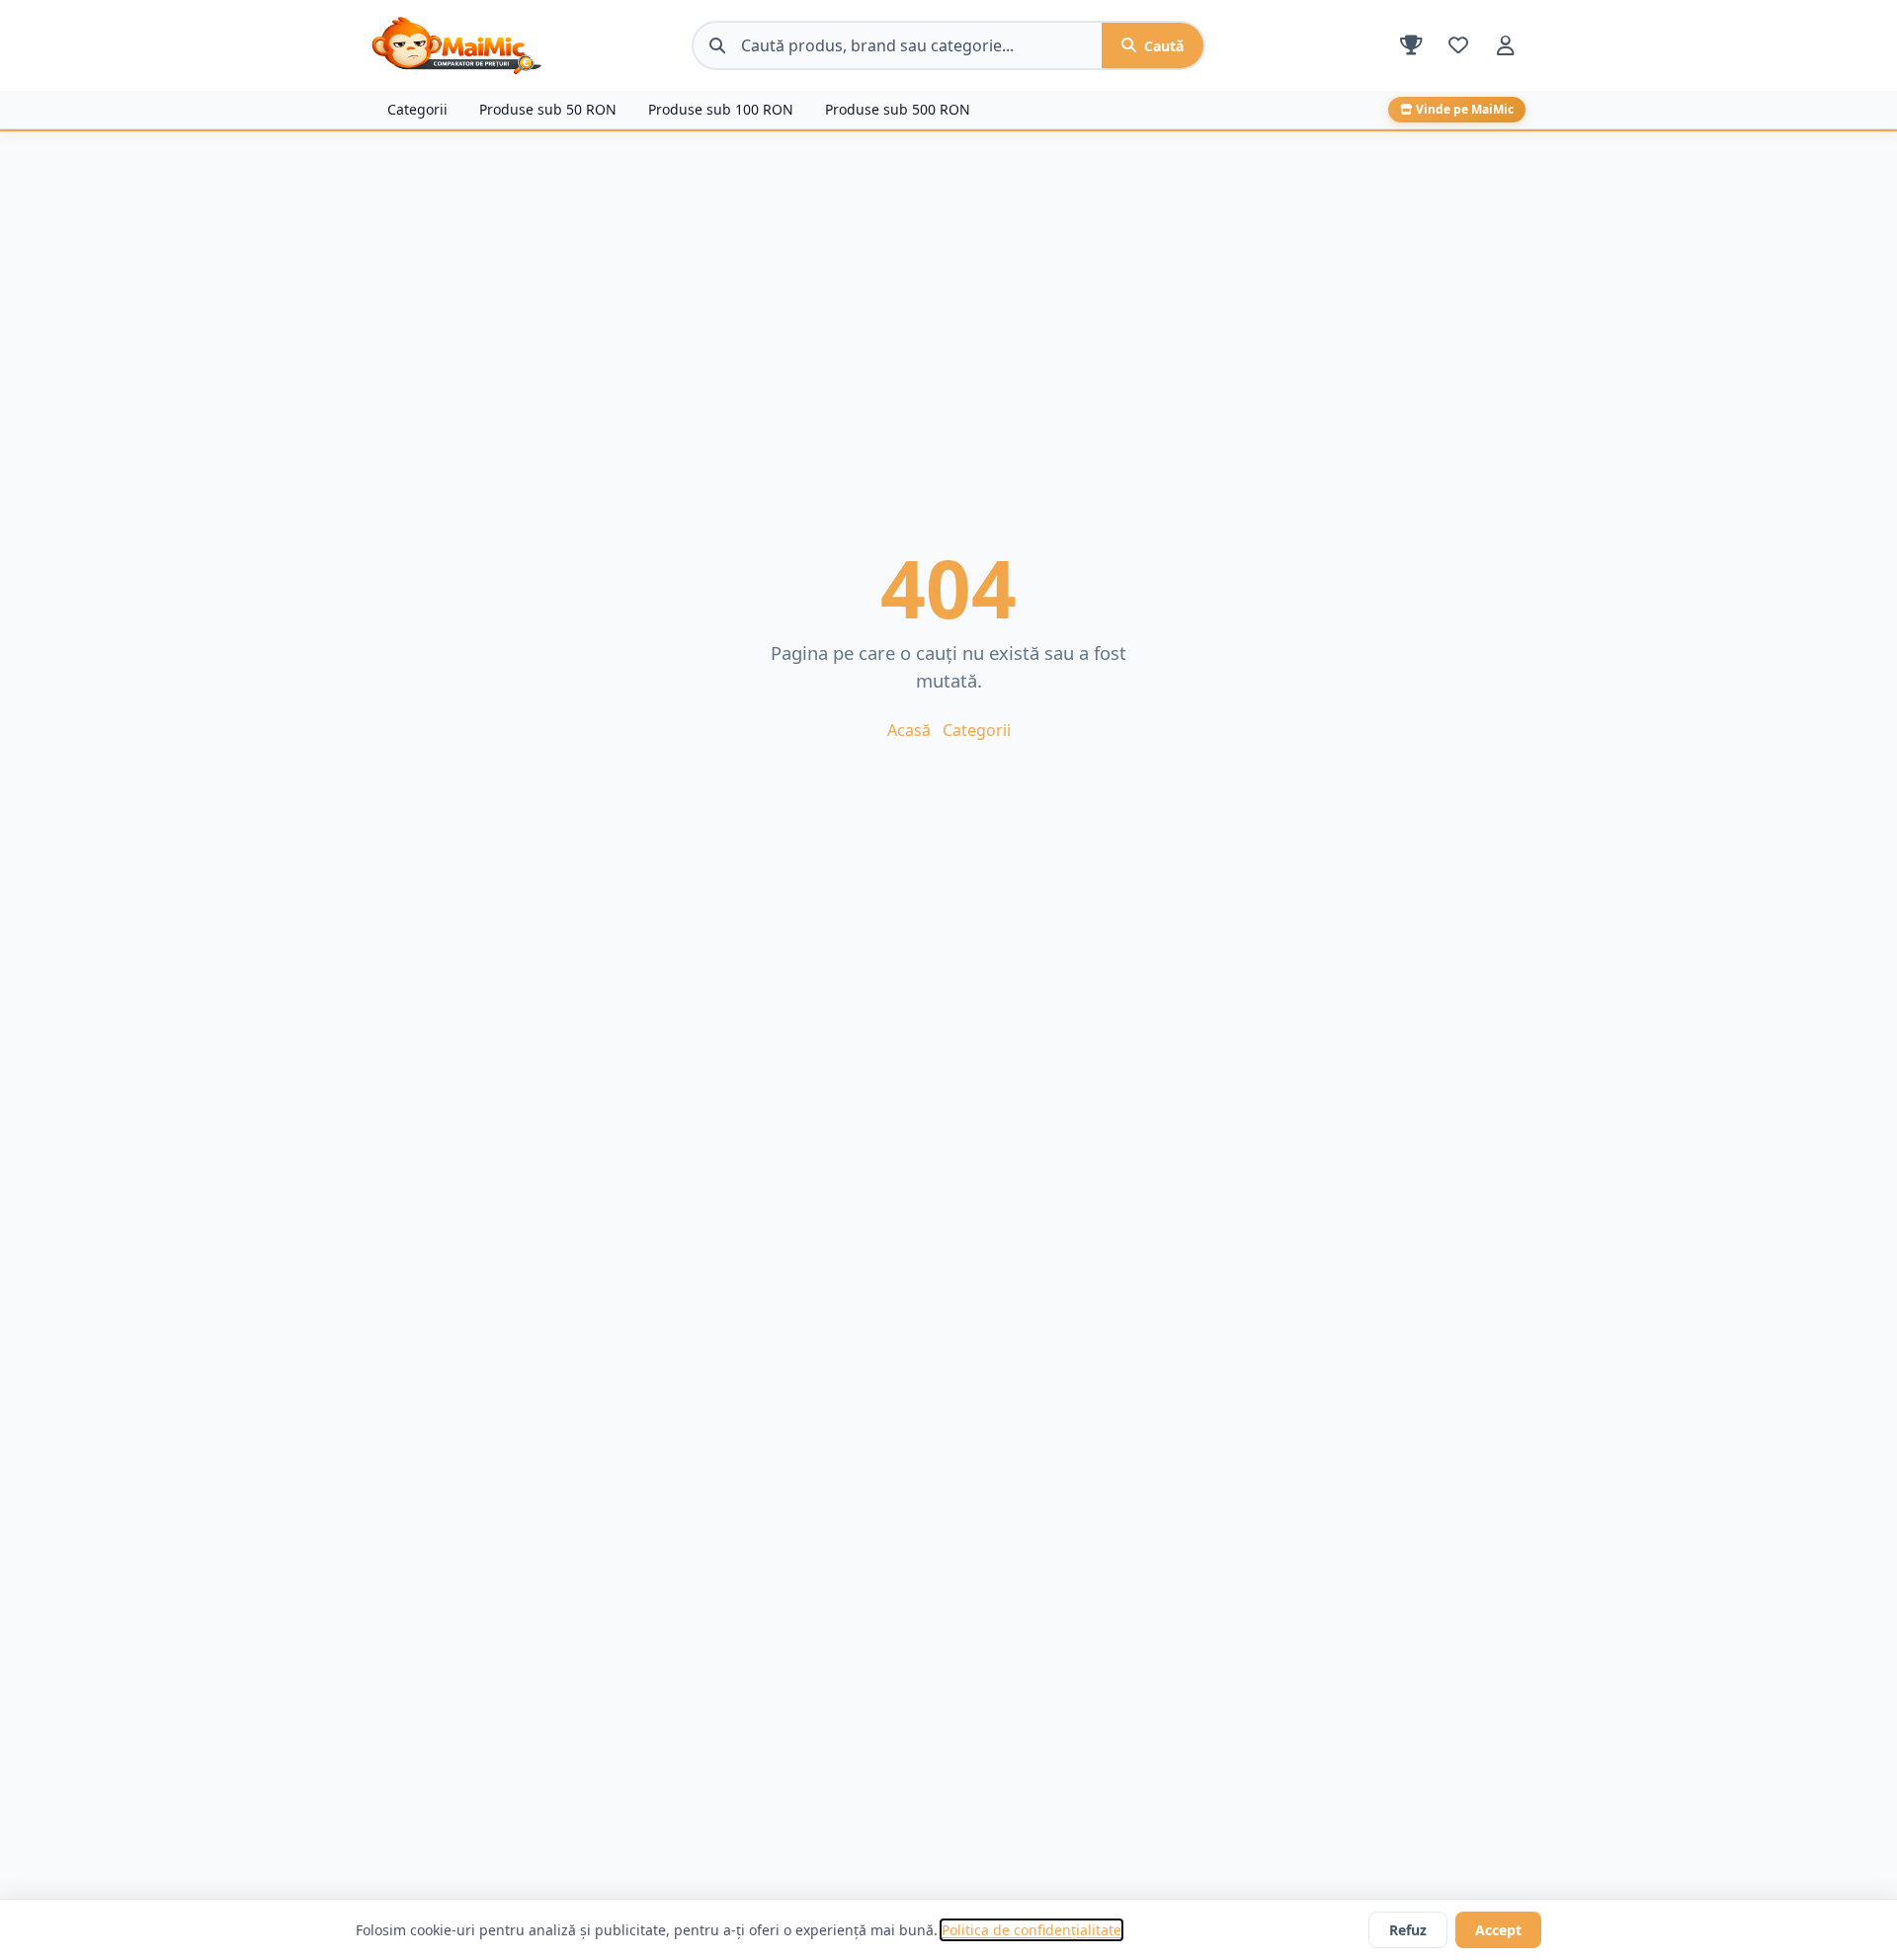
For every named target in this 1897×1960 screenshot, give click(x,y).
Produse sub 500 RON (898, 109)
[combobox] (921, 45)
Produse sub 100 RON (721, 109)
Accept (1498, 1930)
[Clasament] (1411, 45)
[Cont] (1506, 45)
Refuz (1408, 1930)
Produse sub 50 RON (548, 109)
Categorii (417, 109)
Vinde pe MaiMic (1465, 109)
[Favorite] (1458, 45)
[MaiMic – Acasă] (524, 45)
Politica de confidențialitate (1031, 1930)
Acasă (909, 730)
